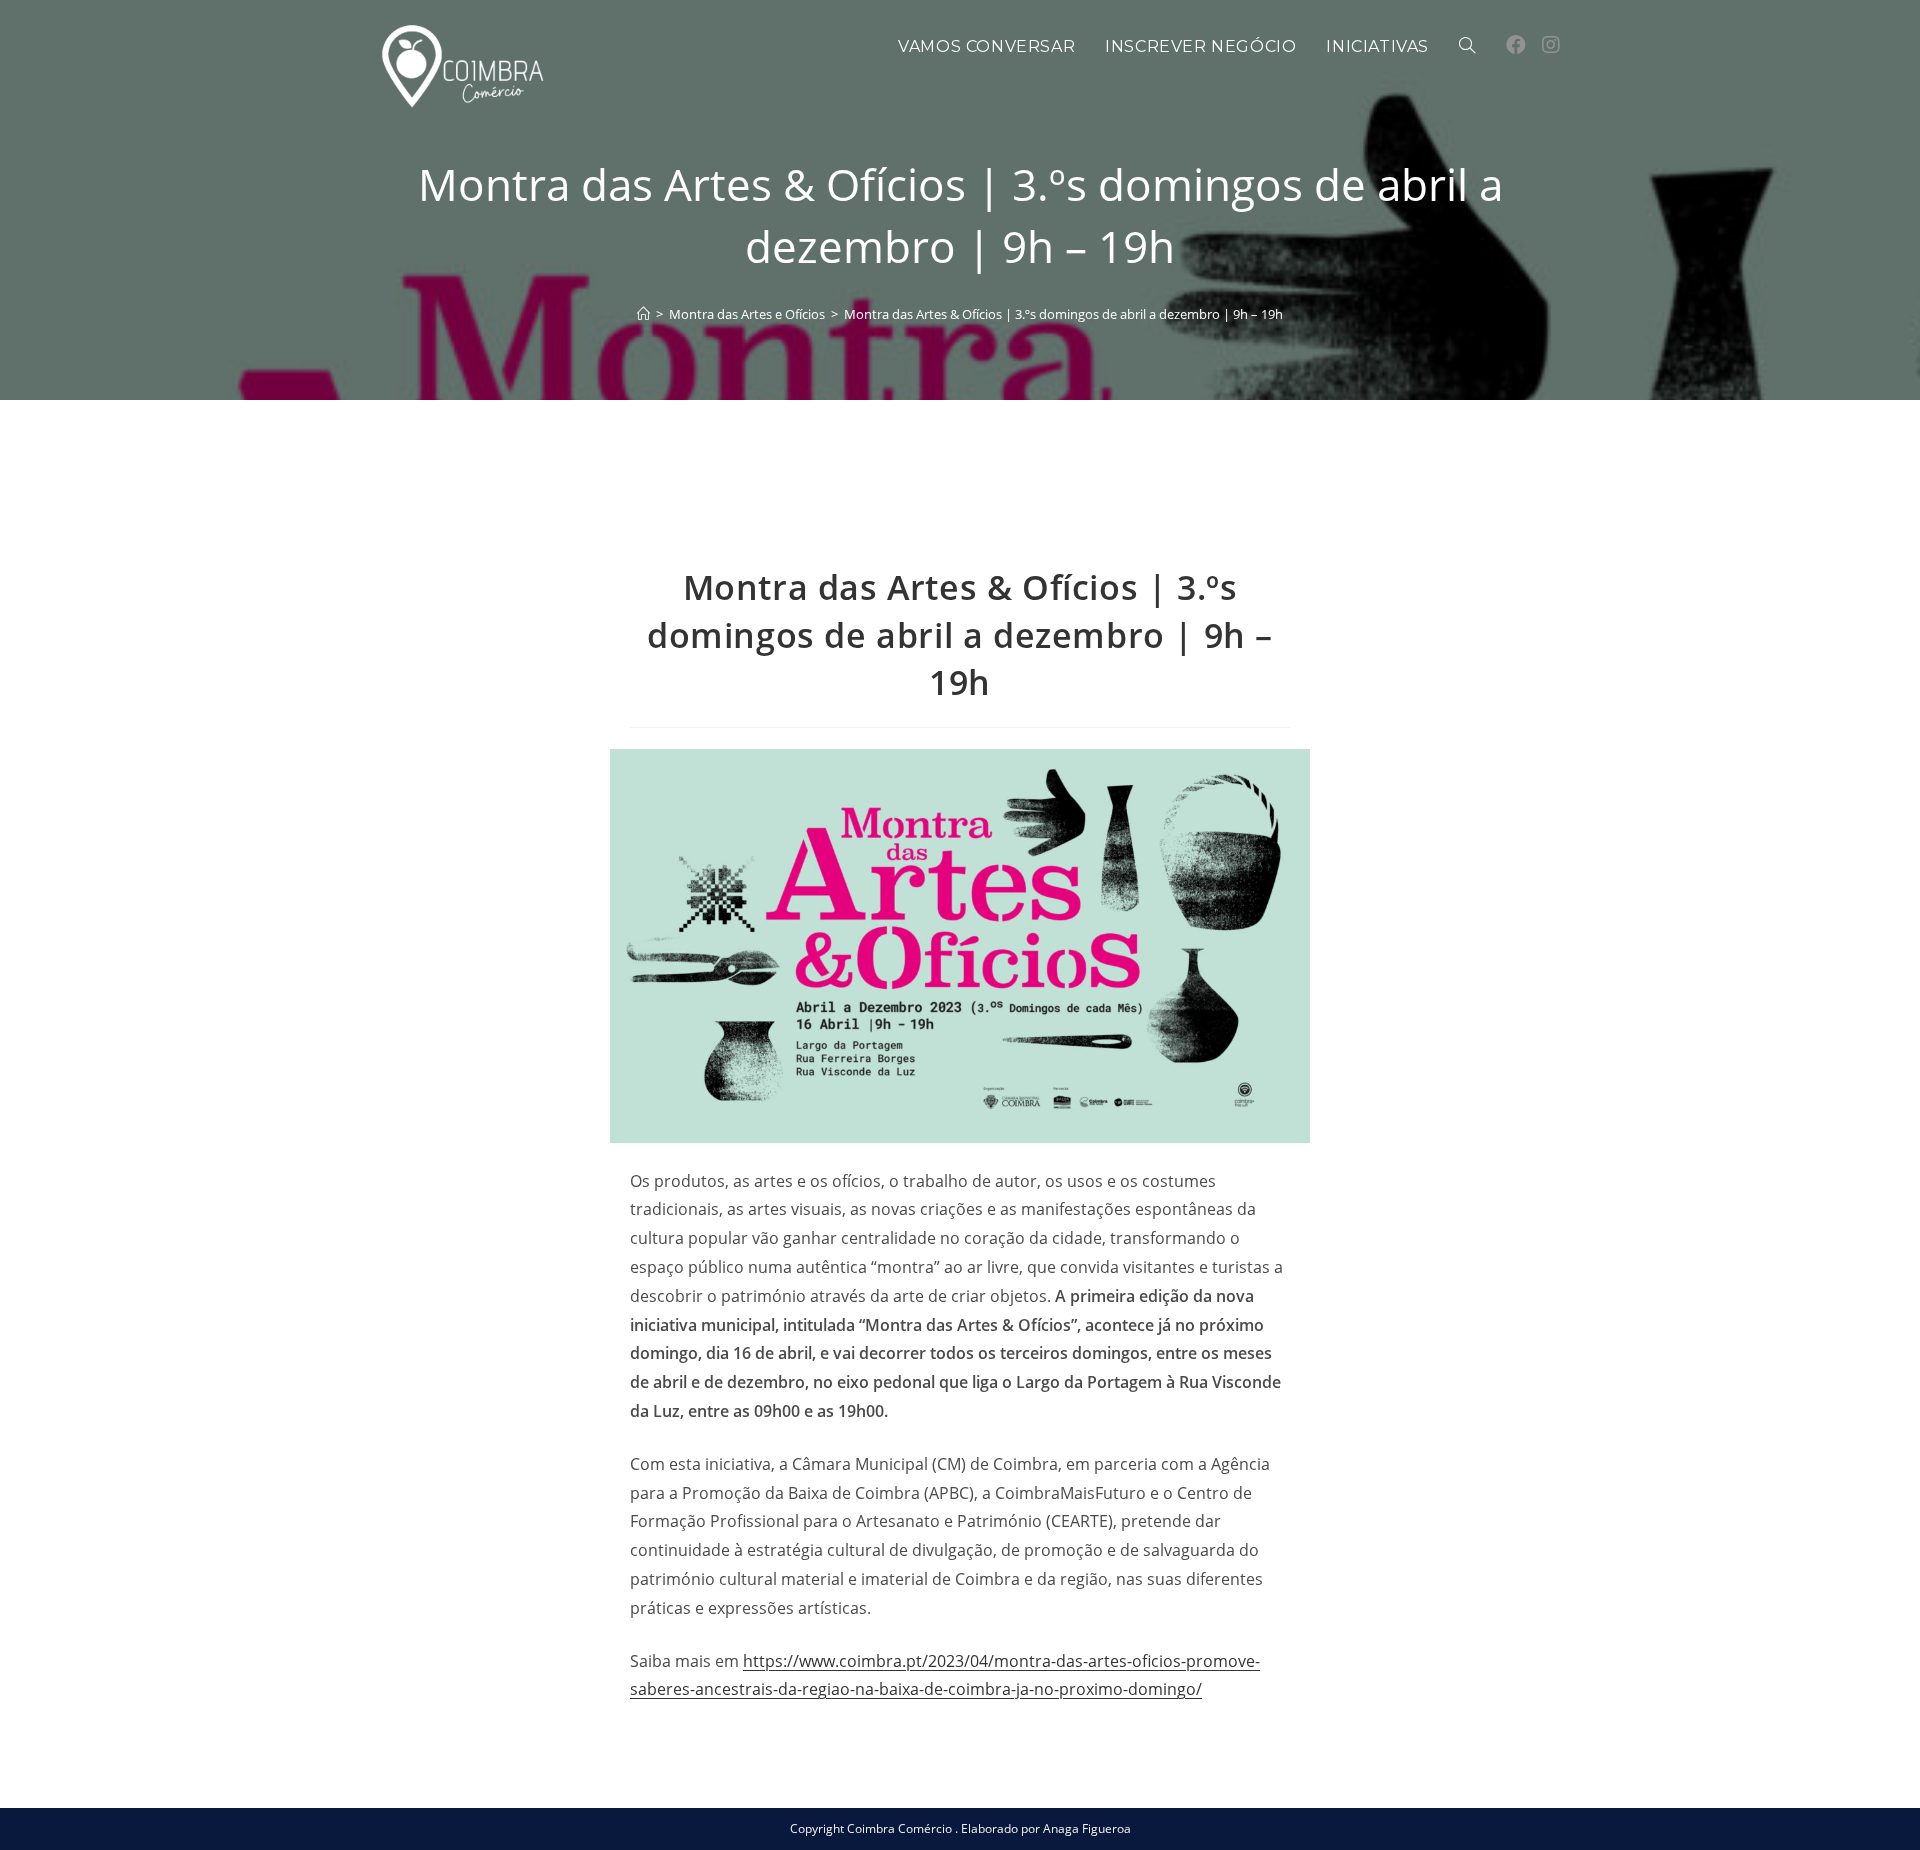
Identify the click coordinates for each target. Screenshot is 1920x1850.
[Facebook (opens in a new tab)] (1516, 45)
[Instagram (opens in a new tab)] (1551, 45)
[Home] (643, 314)
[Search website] (1467, 47)
